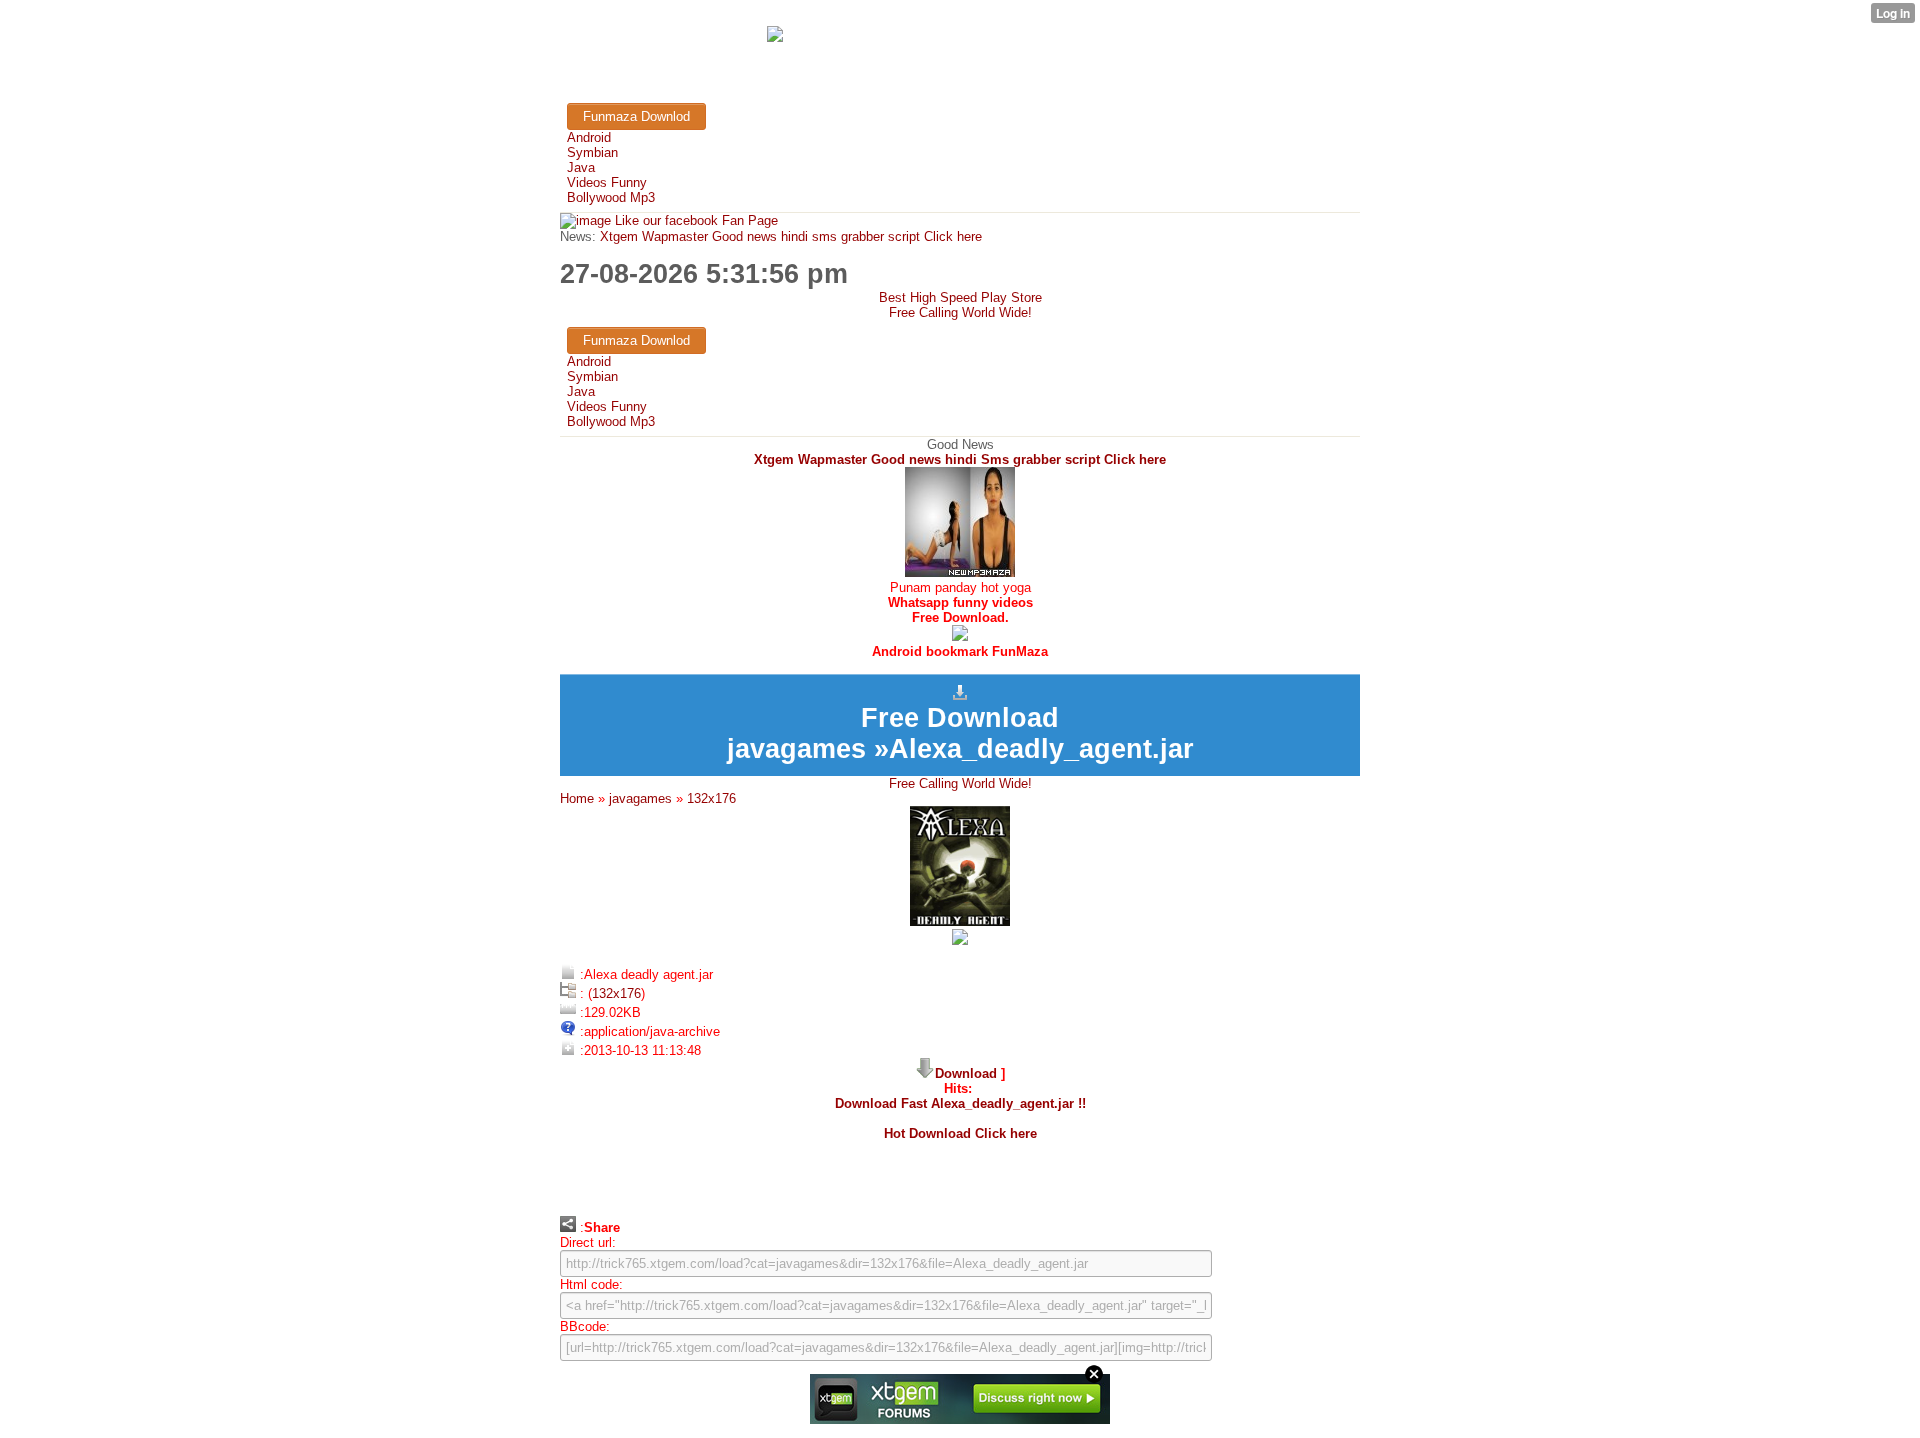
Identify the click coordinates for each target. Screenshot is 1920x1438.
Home (577, 798)
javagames (640, 798)
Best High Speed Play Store (960, 297)
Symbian (592, 152)
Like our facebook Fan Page (694, 220)
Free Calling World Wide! (960, 312)
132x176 (711, 798)
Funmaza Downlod (636, 116)
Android (589, 137)
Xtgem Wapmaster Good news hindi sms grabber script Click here (789, 236)
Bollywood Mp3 (611, 197)
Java (581, 167)
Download (966, 1073)
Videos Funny (607, 182)
